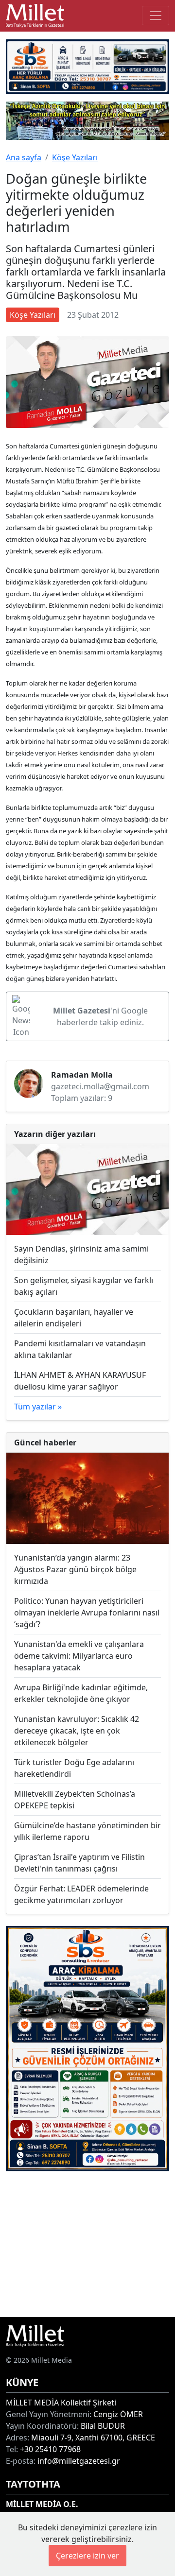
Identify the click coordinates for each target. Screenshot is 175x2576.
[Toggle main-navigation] (156, 16)
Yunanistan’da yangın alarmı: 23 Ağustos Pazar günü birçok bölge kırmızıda (75, 1569)
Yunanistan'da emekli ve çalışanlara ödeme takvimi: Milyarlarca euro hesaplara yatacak (79, 1656)
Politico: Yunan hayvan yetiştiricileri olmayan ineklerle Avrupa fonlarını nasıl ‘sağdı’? (87, 1613)
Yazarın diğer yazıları (55, 1134)
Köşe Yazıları (75, 157)
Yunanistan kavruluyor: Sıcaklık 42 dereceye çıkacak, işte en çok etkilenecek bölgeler (77, 1731)
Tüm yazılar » (38, 1407)
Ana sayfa (24, 157)
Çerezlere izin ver (87, 2556)
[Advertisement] (87, 2244)
